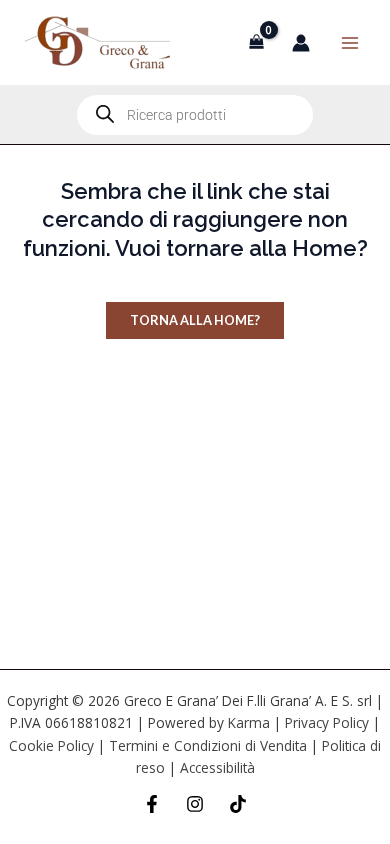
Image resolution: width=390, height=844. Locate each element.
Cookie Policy (51, 745)
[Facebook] (152, 804)
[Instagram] (195, 804)
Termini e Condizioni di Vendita (208, 745)
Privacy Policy (327, 722)
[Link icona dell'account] (301, 43)
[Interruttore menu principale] (350, 42)
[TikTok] (238, 804)
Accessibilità (217, 767)
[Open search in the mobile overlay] (195, 115)
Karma (249, 722)
